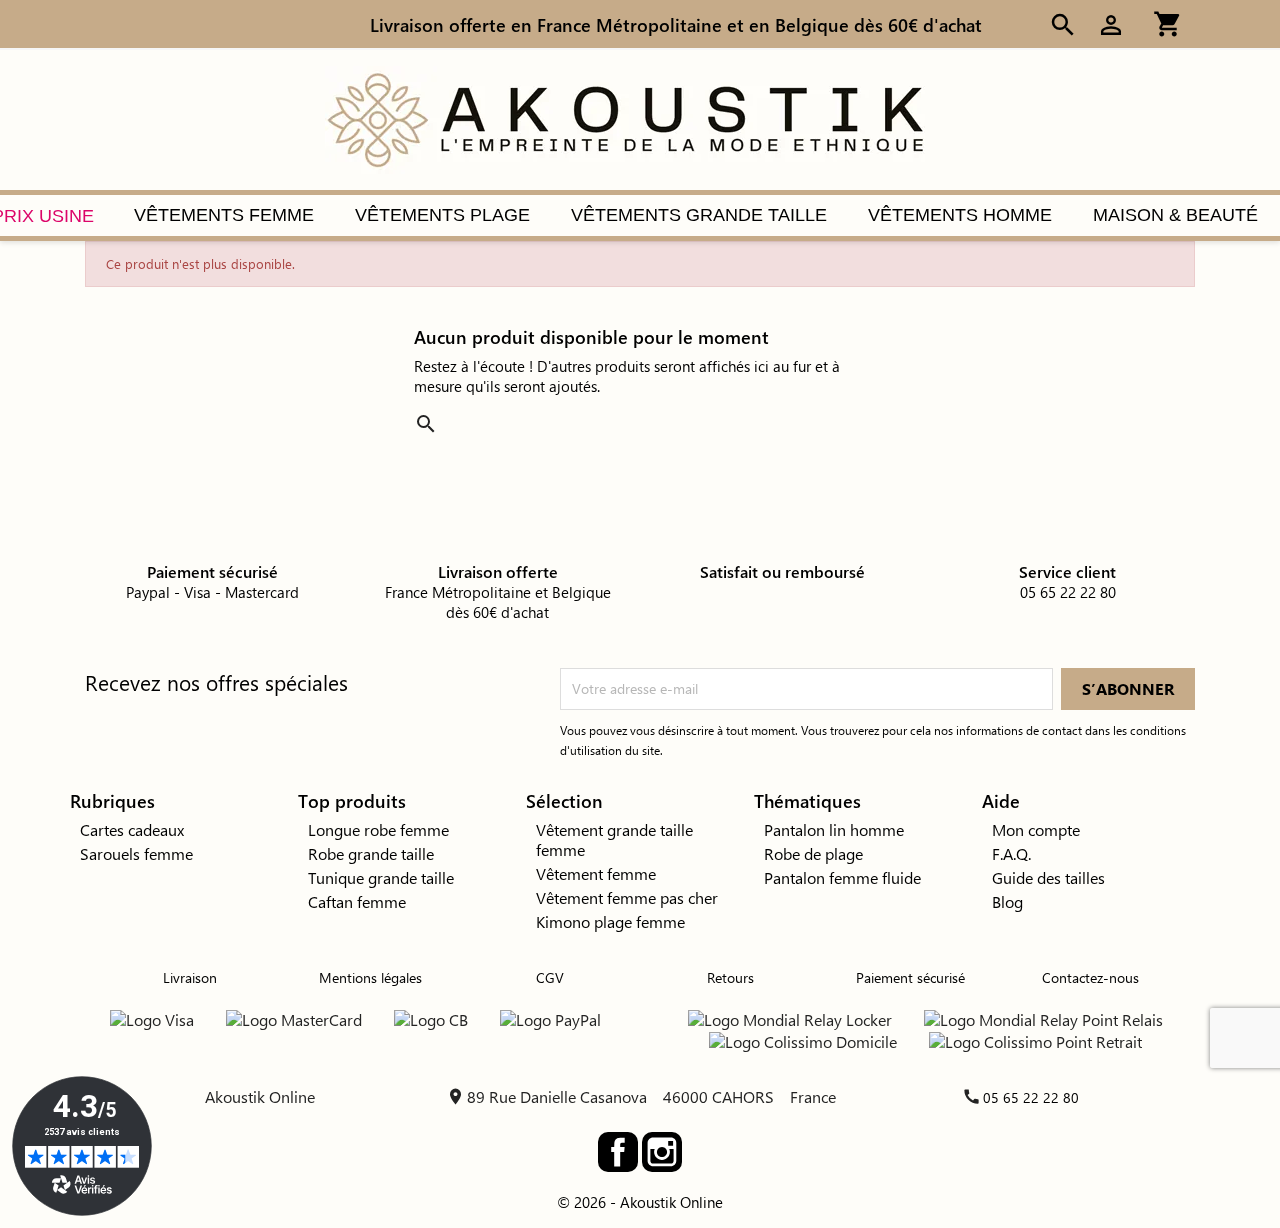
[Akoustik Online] (625, 117)
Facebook (618, 1152)
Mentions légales (370, 977)
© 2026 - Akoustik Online (640, 1202)
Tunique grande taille (381, 877)
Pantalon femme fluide (842, 877)
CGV (550, 977)
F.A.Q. (1011, 853)
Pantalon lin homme (834, 829)
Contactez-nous (1090, 977)
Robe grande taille (371, 853)
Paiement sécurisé (910, 977)
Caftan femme (357, 901)
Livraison (190, 977)
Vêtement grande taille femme (614, 839)
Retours (730, 977)
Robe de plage (813, 853)
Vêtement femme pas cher (627, 897)
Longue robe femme (378, 829)
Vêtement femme (596, 873)
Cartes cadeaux (132, 829)
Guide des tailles (1048, 877)
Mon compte (1036, 829)
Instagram (662, 1152)
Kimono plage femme (610, 921)
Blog (1007, 901)
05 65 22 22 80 (1031, 1097)
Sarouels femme (136, 853)
